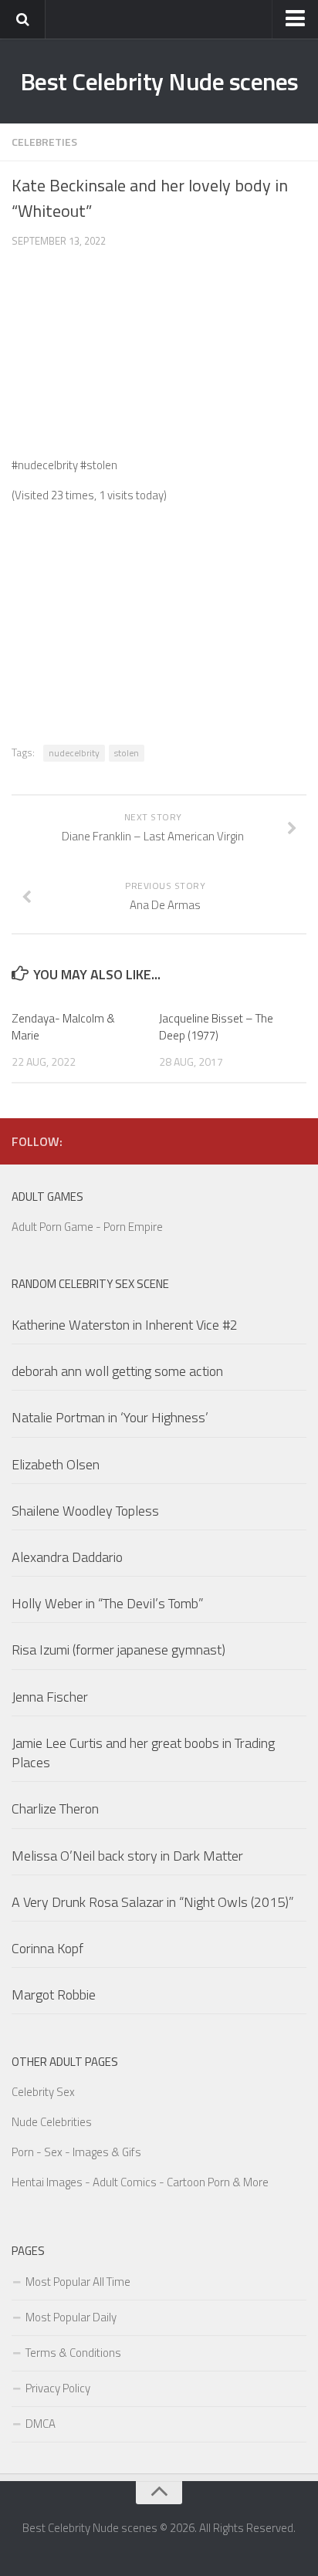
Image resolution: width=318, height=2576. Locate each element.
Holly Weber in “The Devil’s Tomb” (108, 1603)
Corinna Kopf (47, 1948)
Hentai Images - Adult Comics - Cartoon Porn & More (140, 2182)
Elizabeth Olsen (56, 1464)
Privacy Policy (58, 2388)
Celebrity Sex (43, 2092)
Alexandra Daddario (67, 1557)
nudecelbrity (74, 753)
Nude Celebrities (52, 2122)
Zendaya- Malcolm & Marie (63, 1027)
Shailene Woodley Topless (85, 1511)
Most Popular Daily (71, 2317)
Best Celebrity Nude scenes (159, 81)
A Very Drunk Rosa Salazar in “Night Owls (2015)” (153, 1902)
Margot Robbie (54, 1995)
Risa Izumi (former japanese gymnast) (118, 1650)
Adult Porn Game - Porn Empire (87, 1227)
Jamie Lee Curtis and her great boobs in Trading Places (143, 1753)
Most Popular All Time (78, 2282)
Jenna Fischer (50, 1697)
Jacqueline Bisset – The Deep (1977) (216, 1027)
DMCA (41, 2424)
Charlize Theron (55, 1809)
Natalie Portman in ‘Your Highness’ (110, 1417)
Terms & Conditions (73, 2353)
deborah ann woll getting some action (117, 1371)
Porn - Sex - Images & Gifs (76, 2152)
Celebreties (44, 142)
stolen (127, 753)
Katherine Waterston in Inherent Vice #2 (125, 1325)
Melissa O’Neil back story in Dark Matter (127, 1856)
